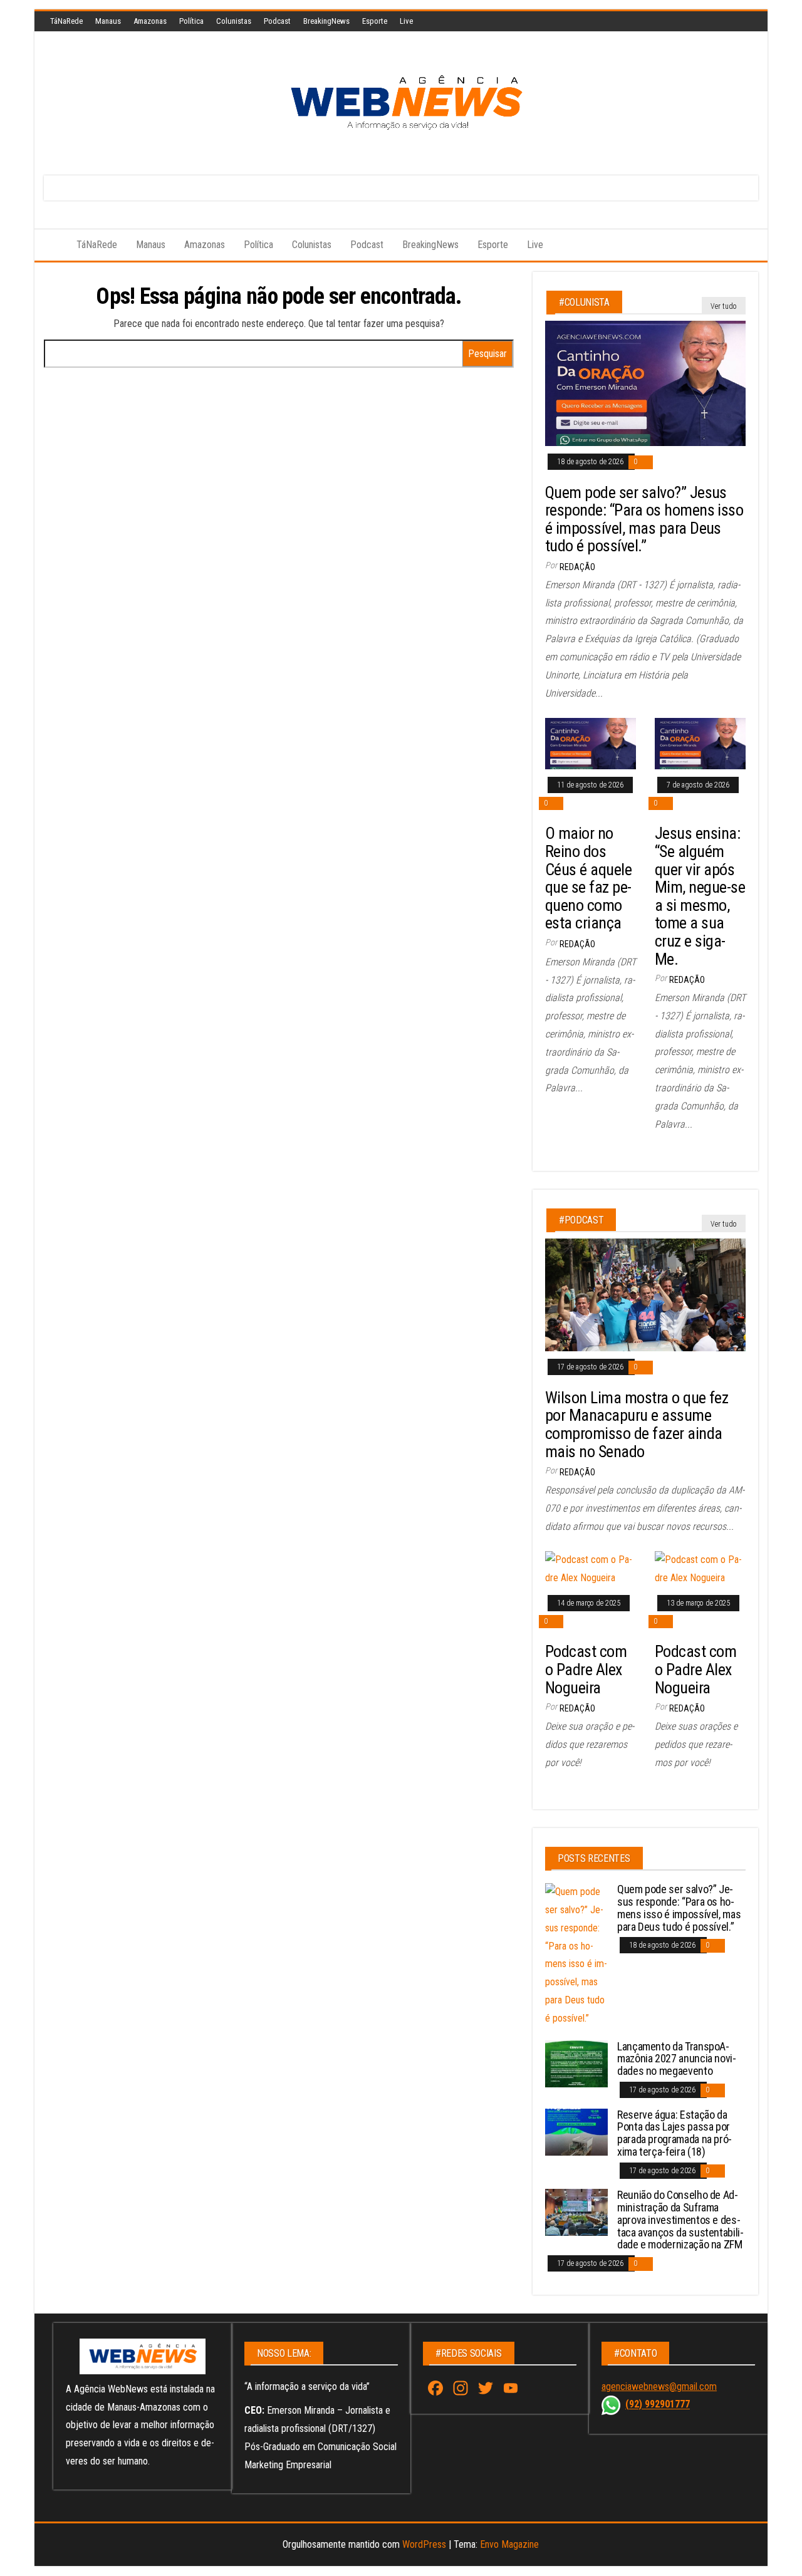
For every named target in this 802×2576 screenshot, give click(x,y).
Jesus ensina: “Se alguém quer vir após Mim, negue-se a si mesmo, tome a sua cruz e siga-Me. (700, 896)
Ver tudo (724, 306)
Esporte (375, 21)
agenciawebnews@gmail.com (659, 2386)
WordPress (424, 2544)
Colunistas (234, 21)
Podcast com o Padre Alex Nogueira (586, 1669)
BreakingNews (326, 21)
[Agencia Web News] (51, 245)
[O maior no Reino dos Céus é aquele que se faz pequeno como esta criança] (591, 743)
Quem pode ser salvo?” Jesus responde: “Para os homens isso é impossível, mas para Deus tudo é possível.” (644, 519)
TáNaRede (66, 21)
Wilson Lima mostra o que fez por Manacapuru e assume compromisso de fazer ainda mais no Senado (637, 1425)
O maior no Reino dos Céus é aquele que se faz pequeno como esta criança (588, 878)
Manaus (108, 21)
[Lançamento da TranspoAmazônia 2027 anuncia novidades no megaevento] (576, 2063)
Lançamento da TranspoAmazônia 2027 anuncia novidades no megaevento (677, 2059)
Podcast (277, 21)
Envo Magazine (509, 2544)
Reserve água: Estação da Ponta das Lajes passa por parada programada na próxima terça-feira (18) (674, 2133)
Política (191, 21)
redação (577, 567)
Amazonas (150, 21)
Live (406, 21)
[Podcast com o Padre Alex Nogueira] (591, 1568)
